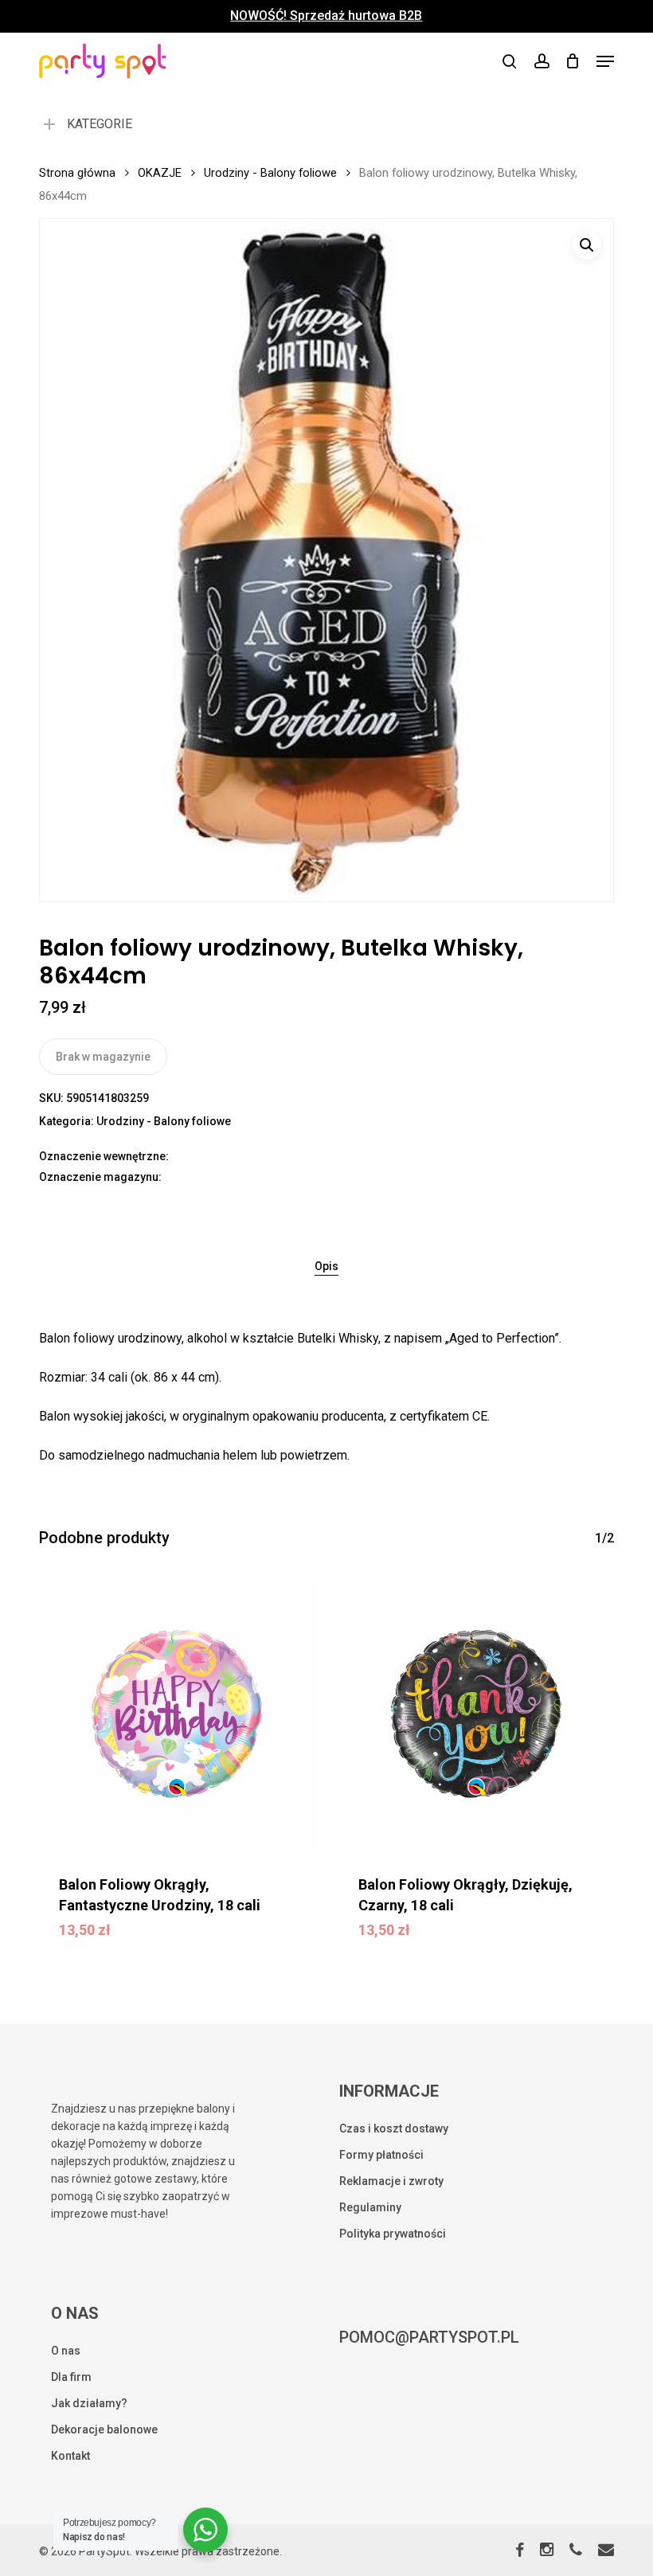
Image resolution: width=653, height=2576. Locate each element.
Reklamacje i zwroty (391, 2181)
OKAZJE (160, 173)
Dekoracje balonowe (104, 2429)
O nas (66, 2351)
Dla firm (71, 2377)
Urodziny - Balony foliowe (270, 173)
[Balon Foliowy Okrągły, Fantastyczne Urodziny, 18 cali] (177, 1714)
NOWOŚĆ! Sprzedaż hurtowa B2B (326, 16)
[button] (605, 61)
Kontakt (70, 2456)
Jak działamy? (89, 2403)
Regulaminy (370, 2207)
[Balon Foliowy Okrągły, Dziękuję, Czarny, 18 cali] (476, 1714)
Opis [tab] (326, 1266)
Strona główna (77, 173)
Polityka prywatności (393, 2234)
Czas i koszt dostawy (394, 2128)
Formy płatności (381, 2155)
